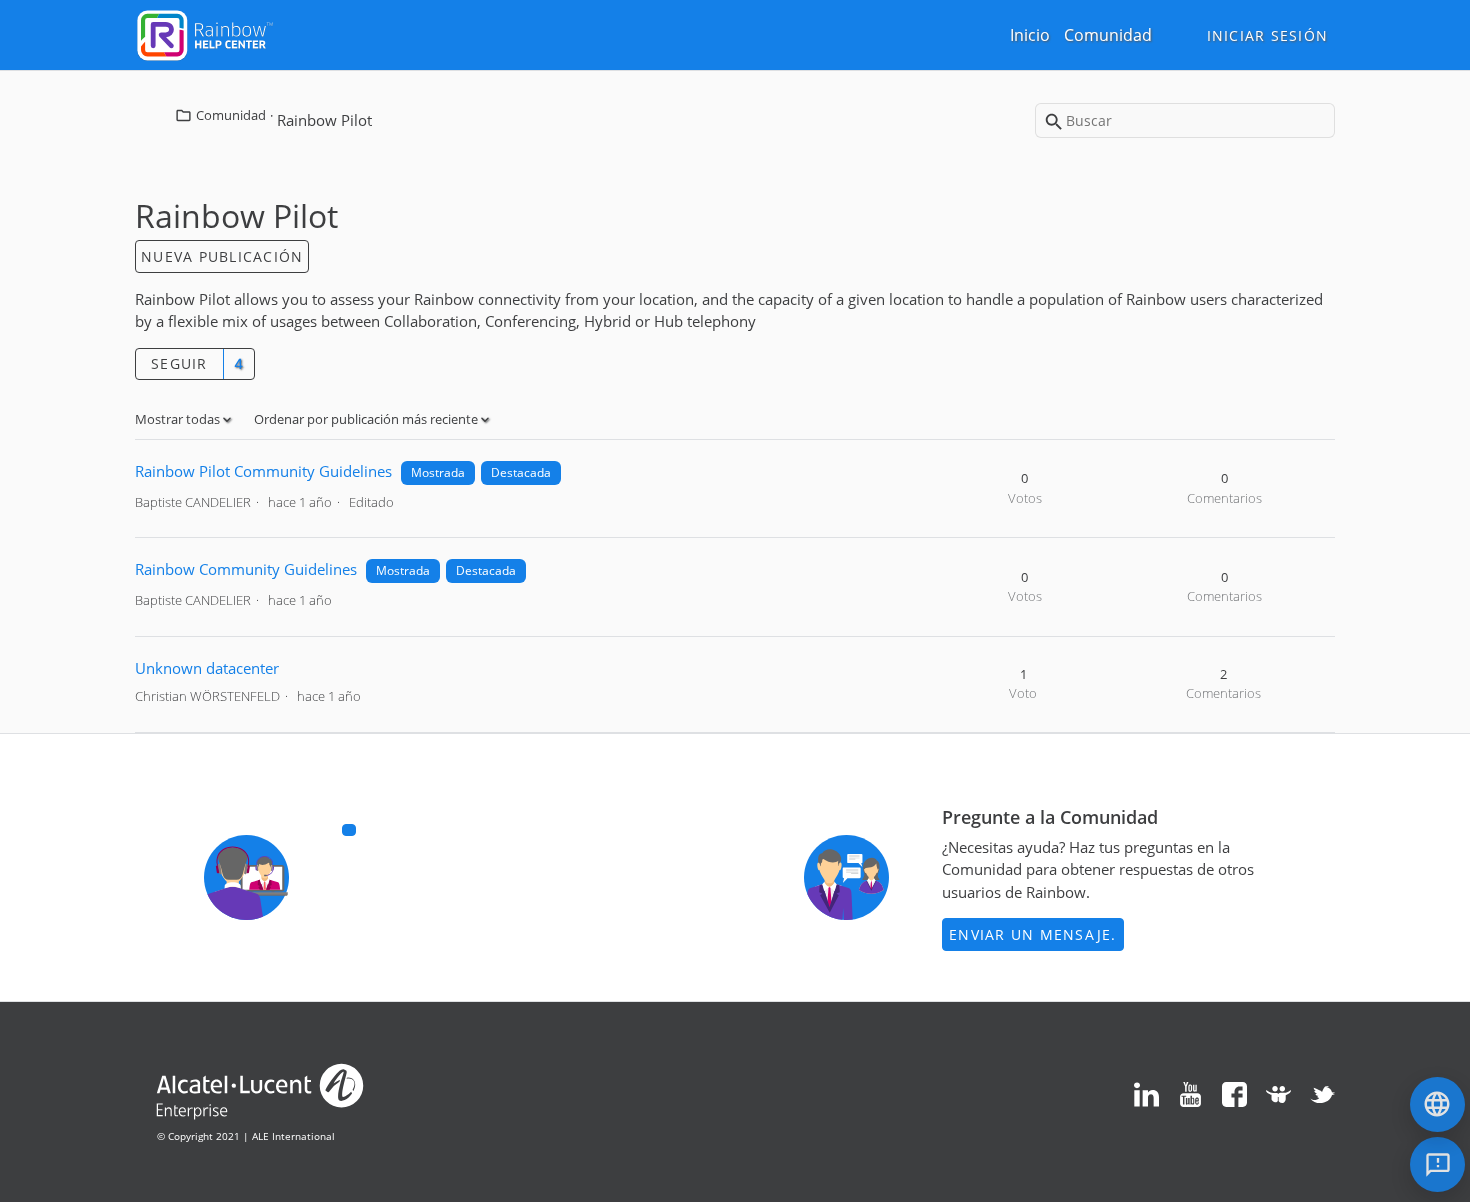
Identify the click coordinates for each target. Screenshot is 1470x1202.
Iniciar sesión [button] (1268, 35)
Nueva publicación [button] (222, 256)
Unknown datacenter (207, 668)
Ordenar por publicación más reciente (367, 419)
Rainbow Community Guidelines (246, 569)
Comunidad (1108, 35)
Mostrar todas (179, 419)
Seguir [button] (179, 363)
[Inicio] (205, 33)
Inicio (1030, 35)
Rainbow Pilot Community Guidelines (263, 471)
